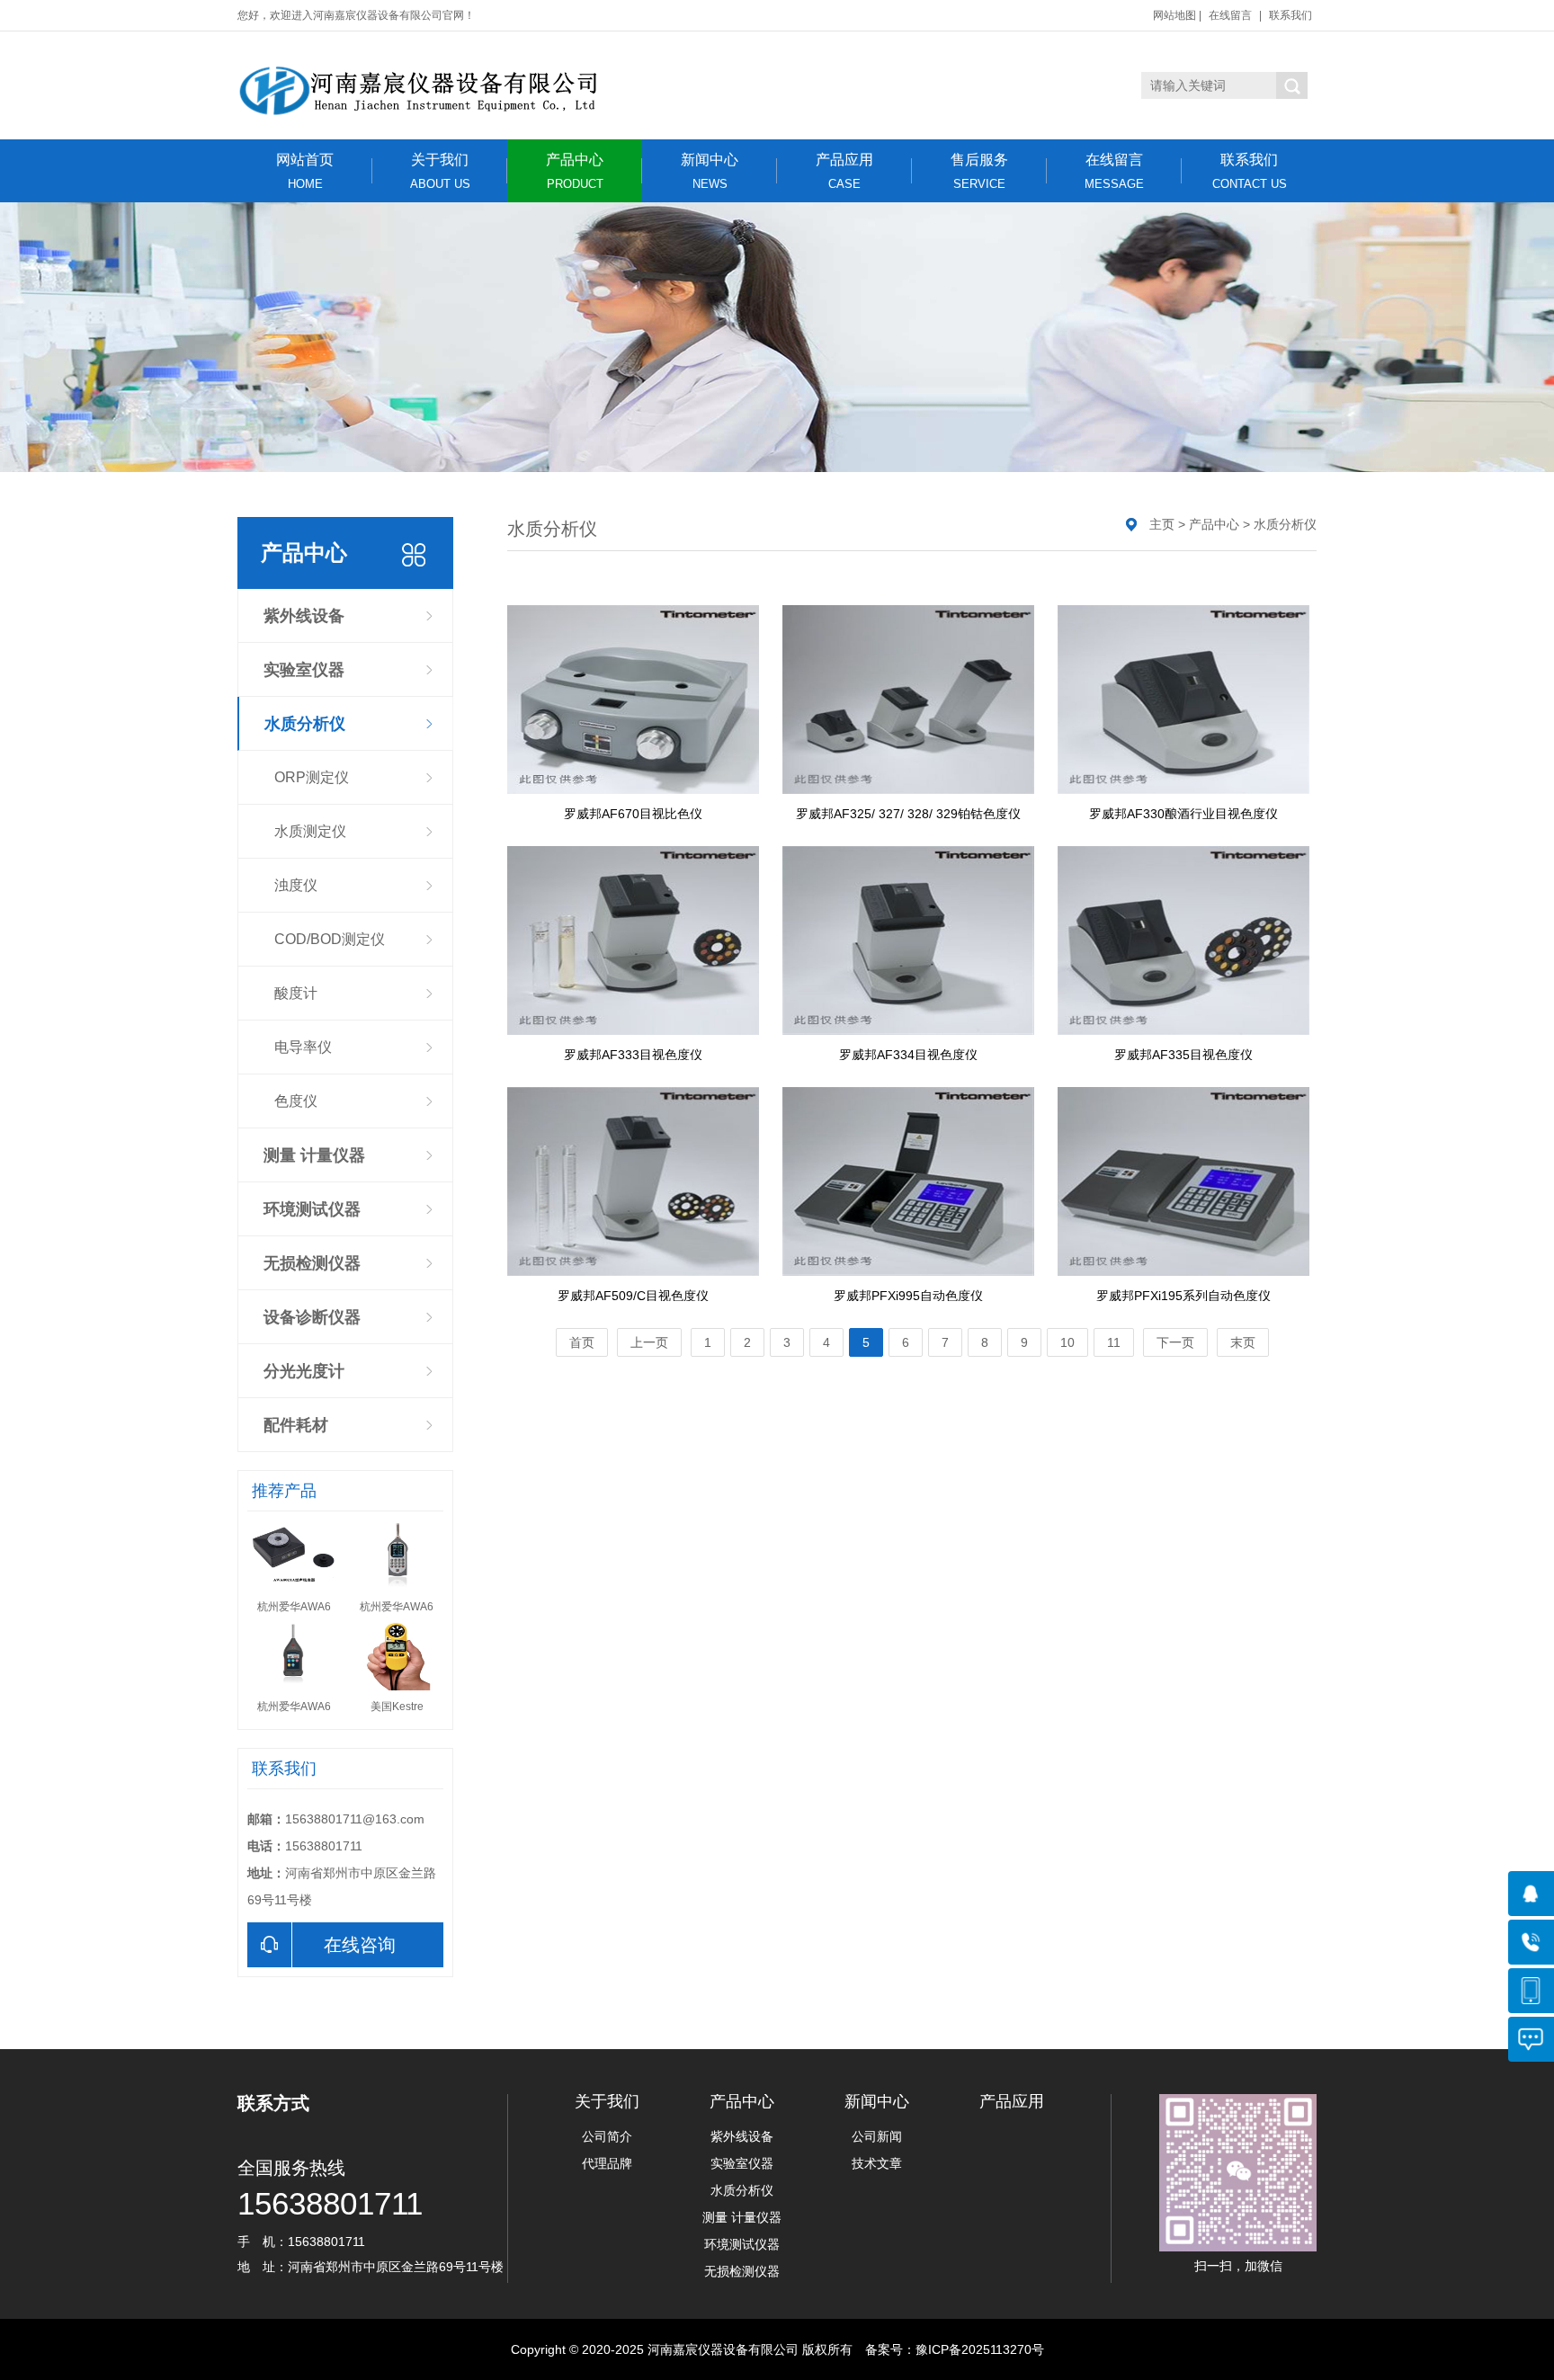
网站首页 (305, 171)
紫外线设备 (304, 616)
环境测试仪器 (312, 1209)
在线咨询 (360, 1945)
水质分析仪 (305, 724)
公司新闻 (877, 2136)
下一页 (1175, 1342)
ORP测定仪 (312, 777)
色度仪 (296, 1101)
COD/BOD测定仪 (330, 939)
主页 (1162, 524)
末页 (1243, 1342)
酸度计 (296, 993)
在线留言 (1230, 15)
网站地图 (1174, 15)
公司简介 (607, 2136)
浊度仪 (296, 885)
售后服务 (979, 171)
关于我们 (440, 171)
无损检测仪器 (312, 1263)
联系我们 (1291, 15)
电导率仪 (303, 1047)
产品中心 (575, 171)
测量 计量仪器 (314, 1155)
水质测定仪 (310, 831)
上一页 (649, 1342)
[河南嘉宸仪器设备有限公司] (417, 85)
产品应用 (844, 171)
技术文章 (877, 2163)
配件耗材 (296, 1425)
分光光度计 (304, 1371)
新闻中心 (710, 171)
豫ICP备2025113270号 (980, 2349)
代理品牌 (607, 2163)
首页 (582, 1342)
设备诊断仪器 (312, 1317)
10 (1067, 1342)
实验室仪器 (304, 670)
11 (1114, 1342)
